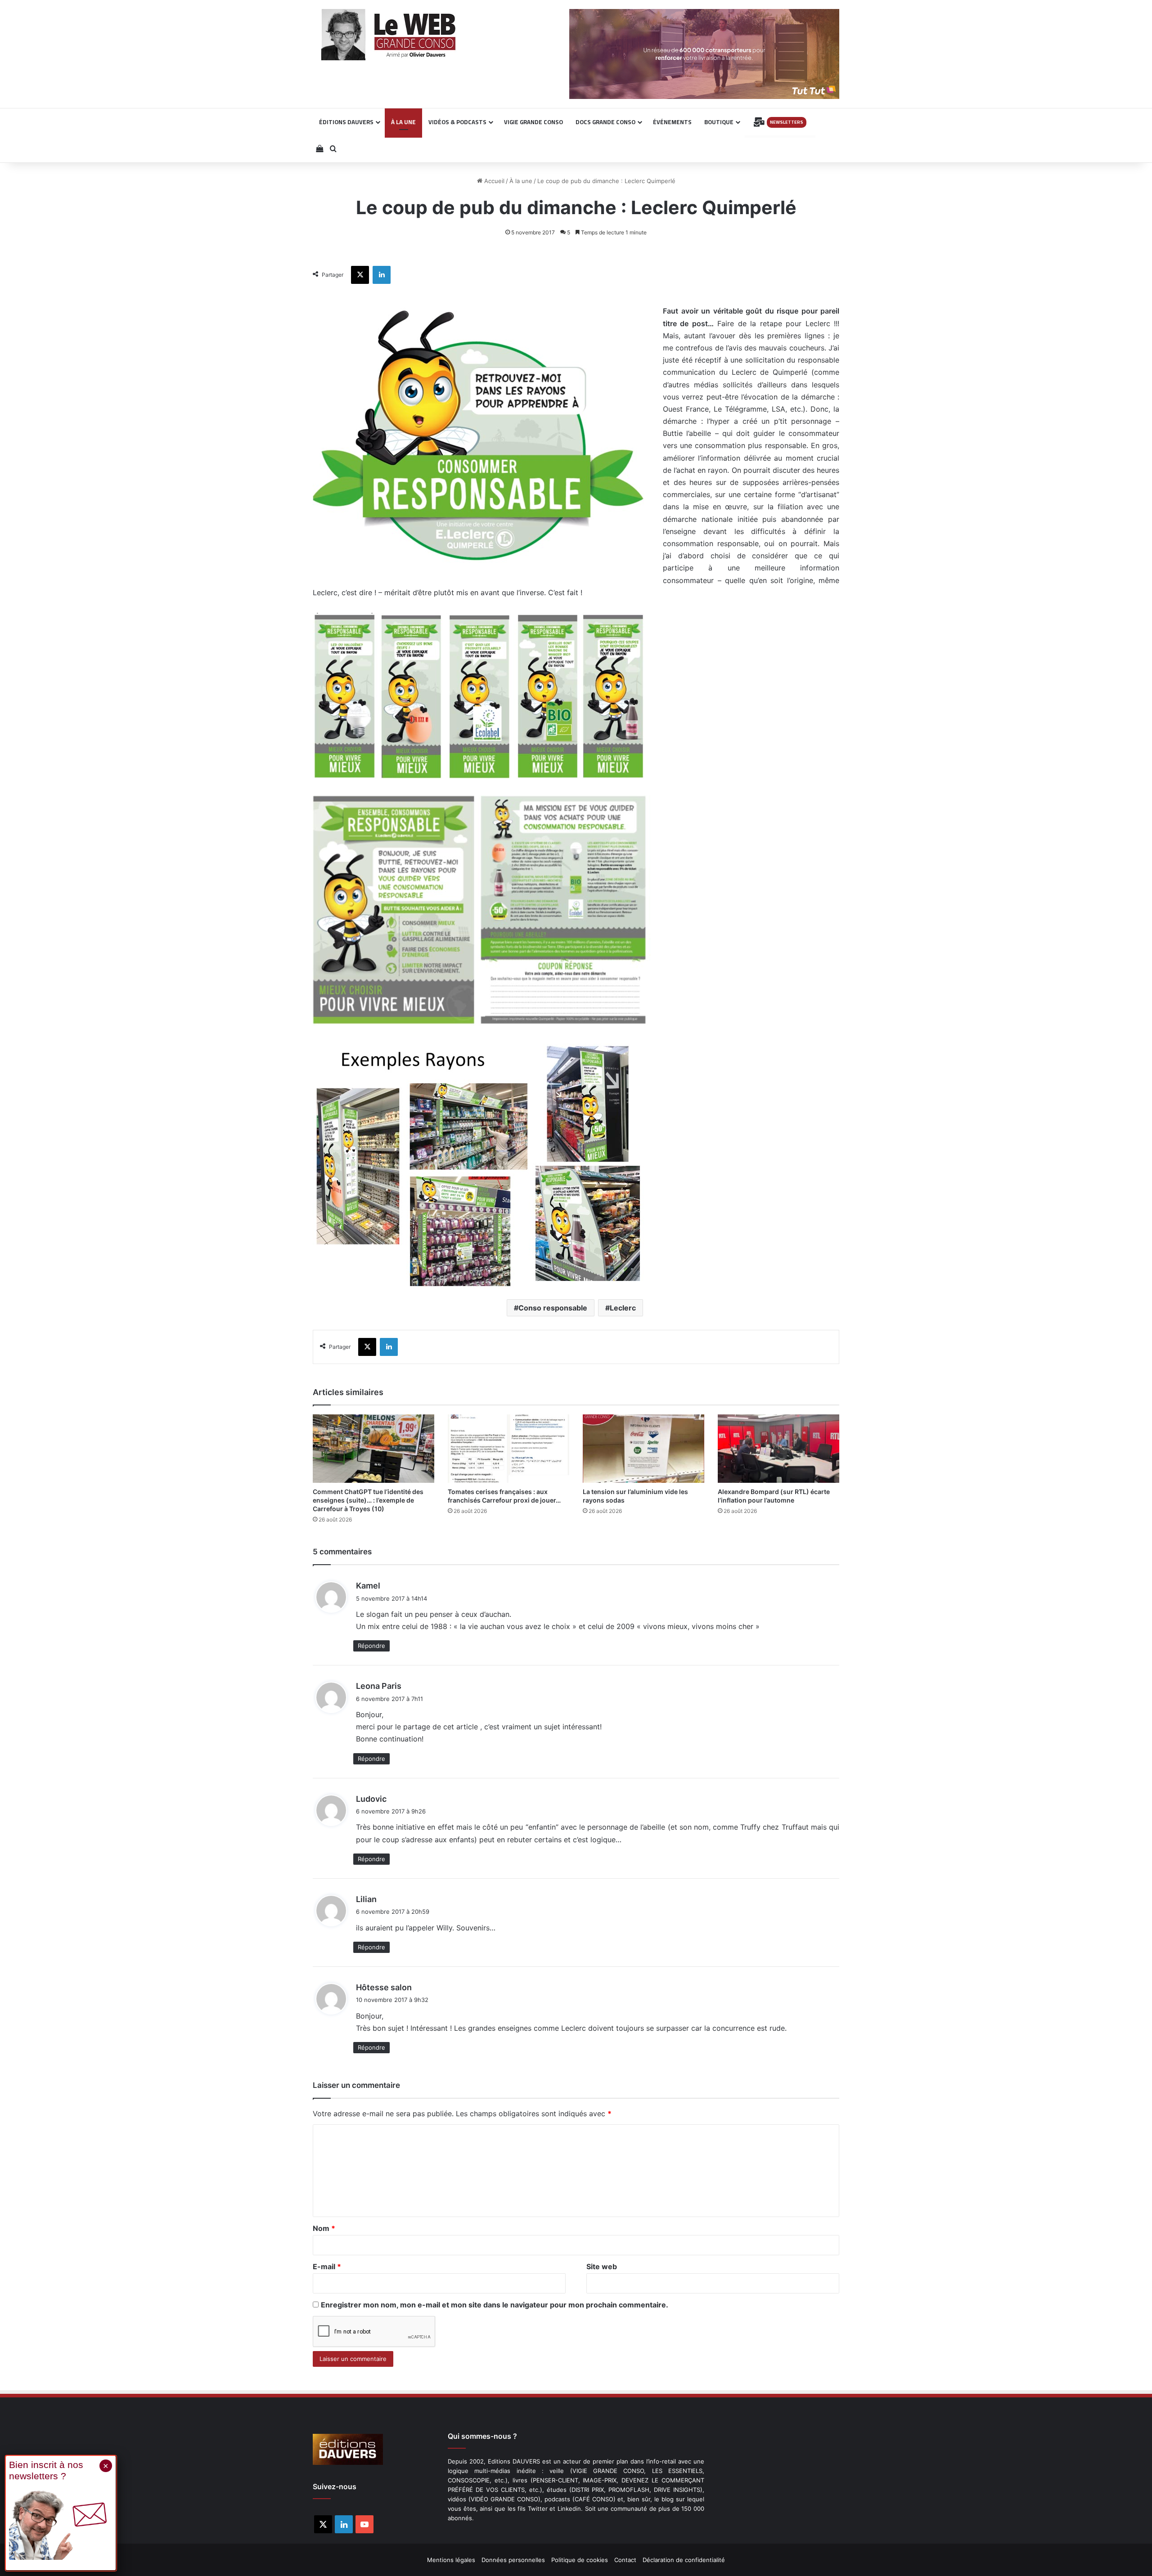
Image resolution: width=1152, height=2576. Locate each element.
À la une (521, 181)
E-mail (327, 2266)
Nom (324, 2228)
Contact (625, 2560)
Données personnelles (513, 2560)
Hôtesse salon (384, 1987)
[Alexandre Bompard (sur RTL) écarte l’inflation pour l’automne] (778, 1449)
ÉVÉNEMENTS (672, 122)
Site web (602, 2266)
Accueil (493, 181)
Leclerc (623, 1308)
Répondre (371, 1646)
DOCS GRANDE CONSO (605, 122)
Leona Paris (379, 1686)
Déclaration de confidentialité (684, 2560)
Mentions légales (451, 2560)
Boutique (719, 122)
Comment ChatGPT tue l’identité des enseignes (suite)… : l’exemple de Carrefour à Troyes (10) (368, 1500)
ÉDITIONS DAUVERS (346, 122)
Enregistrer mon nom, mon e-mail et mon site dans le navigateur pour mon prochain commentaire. (495, 2305)
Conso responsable (553, 1308)
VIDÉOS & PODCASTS (457, 122)
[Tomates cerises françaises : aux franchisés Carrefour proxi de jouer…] (508, 1449)
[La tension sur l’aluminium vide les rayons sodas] (643, 1449)
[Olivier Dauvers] (389, 35)
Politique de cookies (580, 2560)
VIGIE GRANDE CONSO (533, 122)
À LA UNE (403, 122)
